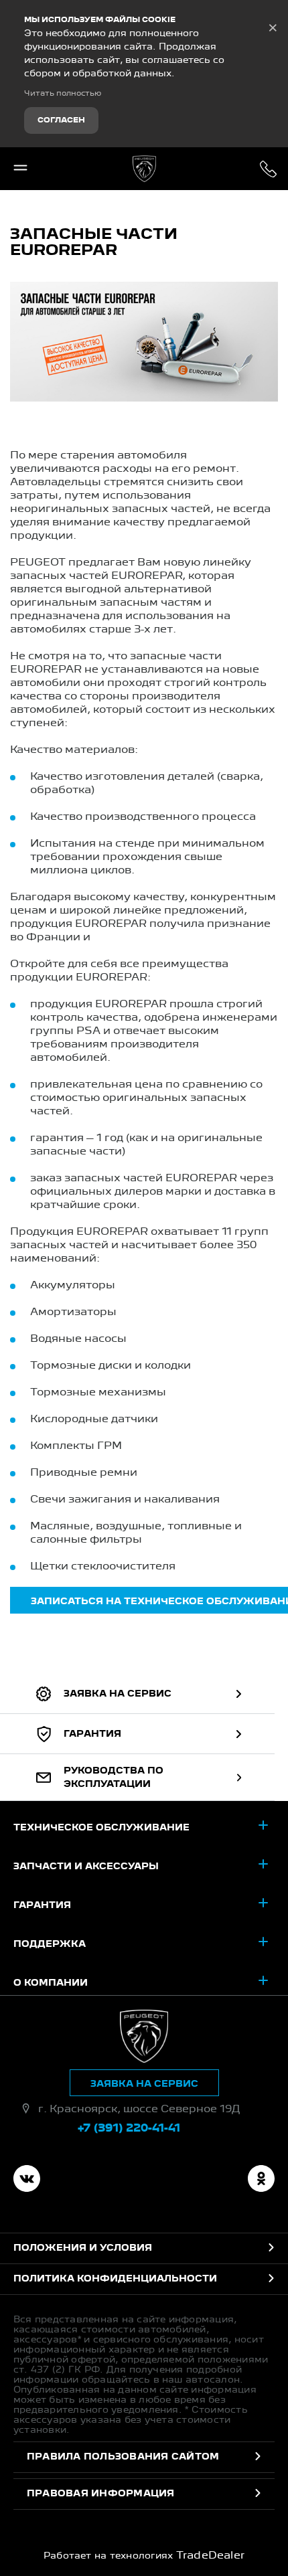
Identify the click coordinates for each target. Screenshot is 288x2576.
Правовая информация (101, 2494)
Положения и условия (83, 2248)
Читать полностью (63, 94)
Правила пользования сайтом (123, 2457)
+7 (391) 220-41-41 (268, 169)
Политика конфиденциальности (115, 2279)
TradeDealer (211, 2556)
